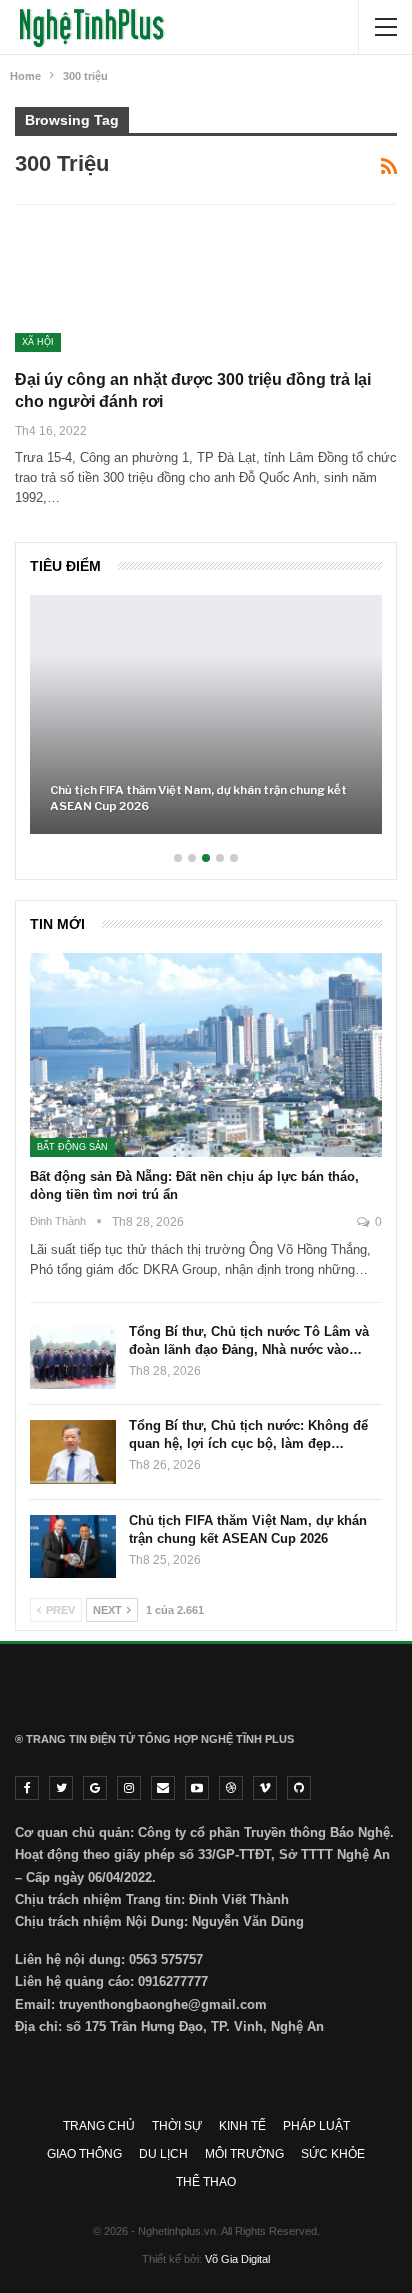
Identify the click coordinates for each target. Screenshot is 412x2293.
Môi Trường (244, 2154)
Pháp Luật (316, 2126)
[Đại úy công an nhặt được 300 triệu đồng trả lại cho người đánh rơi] (120, 285)
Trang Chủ (99, 2126)
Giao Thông (84, 2154)
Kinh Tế (242, 2126)
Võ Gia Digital (237, 2259)
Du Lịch (163, 2154)
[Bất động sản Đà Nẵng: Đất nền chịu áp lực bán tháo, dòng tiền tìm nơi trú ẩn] (206, 1055)
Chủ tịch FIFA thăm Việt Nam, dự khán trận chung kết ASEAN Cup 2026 (198, 798)
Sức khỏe (333, 2154)
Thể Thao (206, 2182)
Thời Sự (177, 2126)
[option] (206, 724)
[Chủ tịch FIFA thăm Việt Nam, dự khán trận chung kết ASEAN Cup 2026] (206, 714)
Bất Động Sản (72, 1147)
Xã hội (38, 342)
